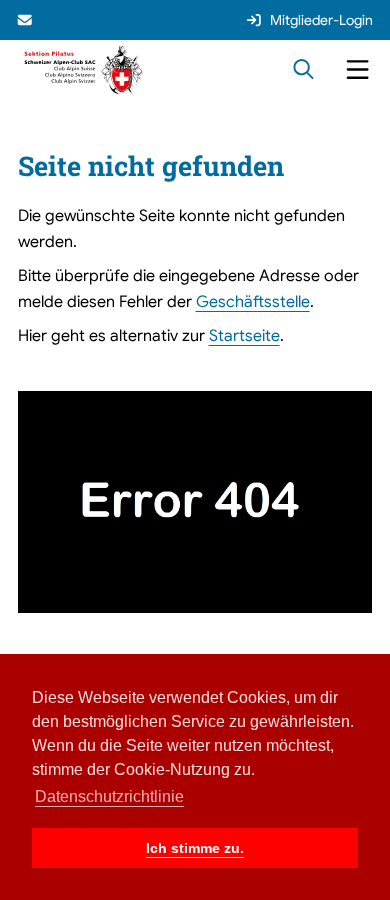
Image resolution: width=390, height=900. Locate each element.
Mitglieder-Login (321, 20)
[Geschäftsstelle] (27, 20)
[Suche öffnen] (303, 71)
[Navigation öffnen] (357, 71)
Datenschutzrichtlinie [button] (109, 796)
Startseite (244, 335)
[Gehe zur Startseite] (84, 69)
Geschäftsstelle (253, 301)
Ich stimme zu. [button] (195, 848)
